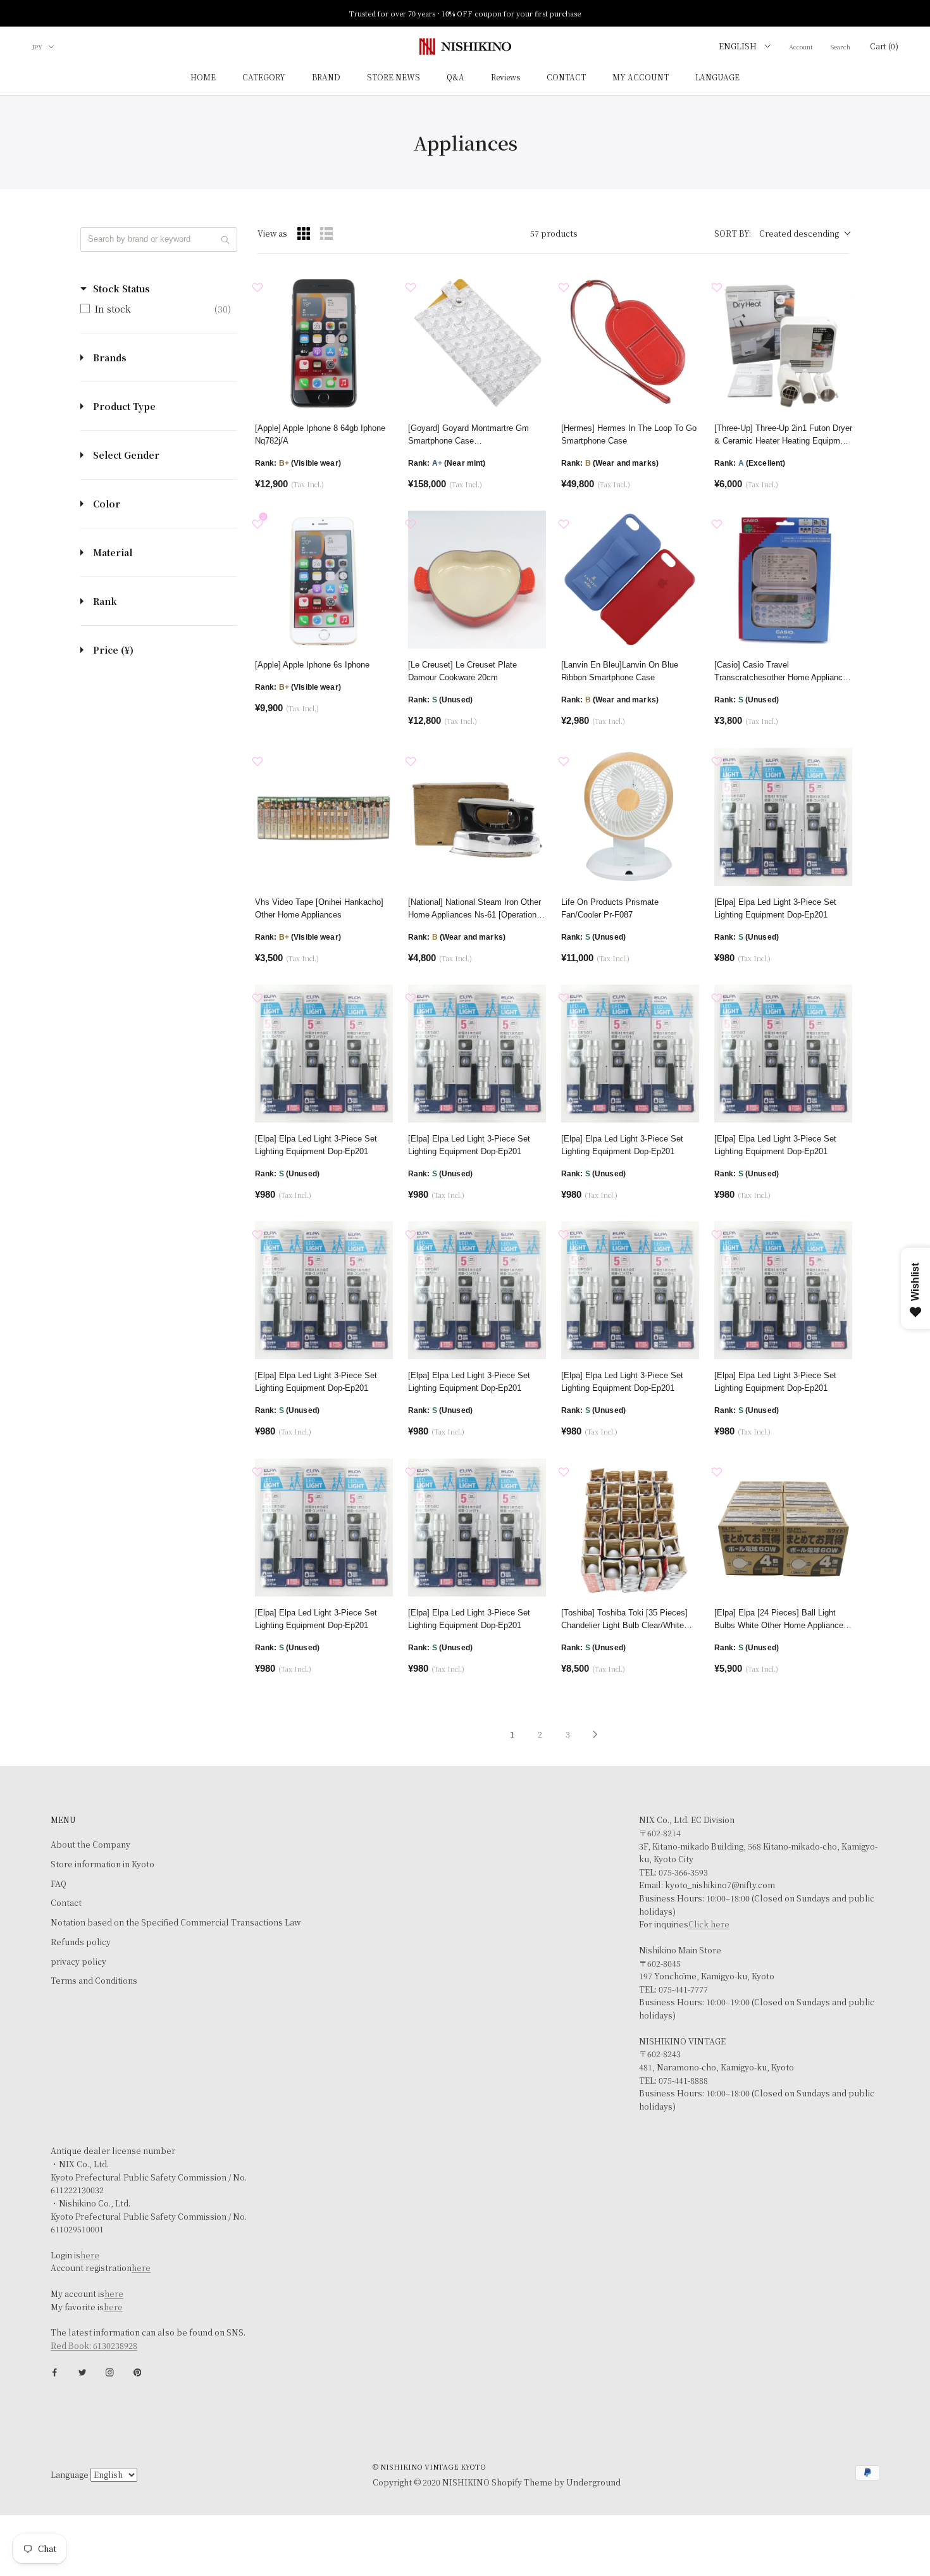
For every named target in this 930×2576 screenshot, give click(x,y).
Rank (105, 601)
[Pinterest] (138, 2372)
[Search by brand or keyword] (225, 240)
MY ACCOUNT (641, 78)
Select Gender (126, 455)
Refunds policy (81, 1942)
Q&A (456, 78)
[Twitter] (83, 2372)
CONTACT (566, 78)
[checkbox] (156, 309)
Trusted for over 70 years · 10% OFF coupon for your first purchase (465, 13)
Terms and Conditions (94, 1981)
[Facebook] (55, 2372)
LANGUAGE (717, 78)
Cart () (884, 46)
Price (113, 650)
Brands (110, 358)
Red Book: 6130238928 (94, 2346)
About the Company (90, 1845)
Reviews (505, 78)
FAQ (59, 1884)
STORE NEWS (394, 78)
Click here (709, 1924)
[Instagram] (110, 2372)
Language (70, 2475)
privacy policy (78, 1962)
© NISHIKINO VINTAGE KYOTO (429, 2467)
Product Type (124, 406)
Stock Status (121, 289)
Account (801, 47)
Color (107, 504)
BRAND (326, 78)
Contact (66, 1903)
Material (113, 552)
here (90, 2255)
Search (840, 47)
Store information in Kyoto (102, 1864)
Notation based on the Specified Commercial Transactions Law (176, 1922)
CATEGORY (264, 78)
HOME (203, 78)
